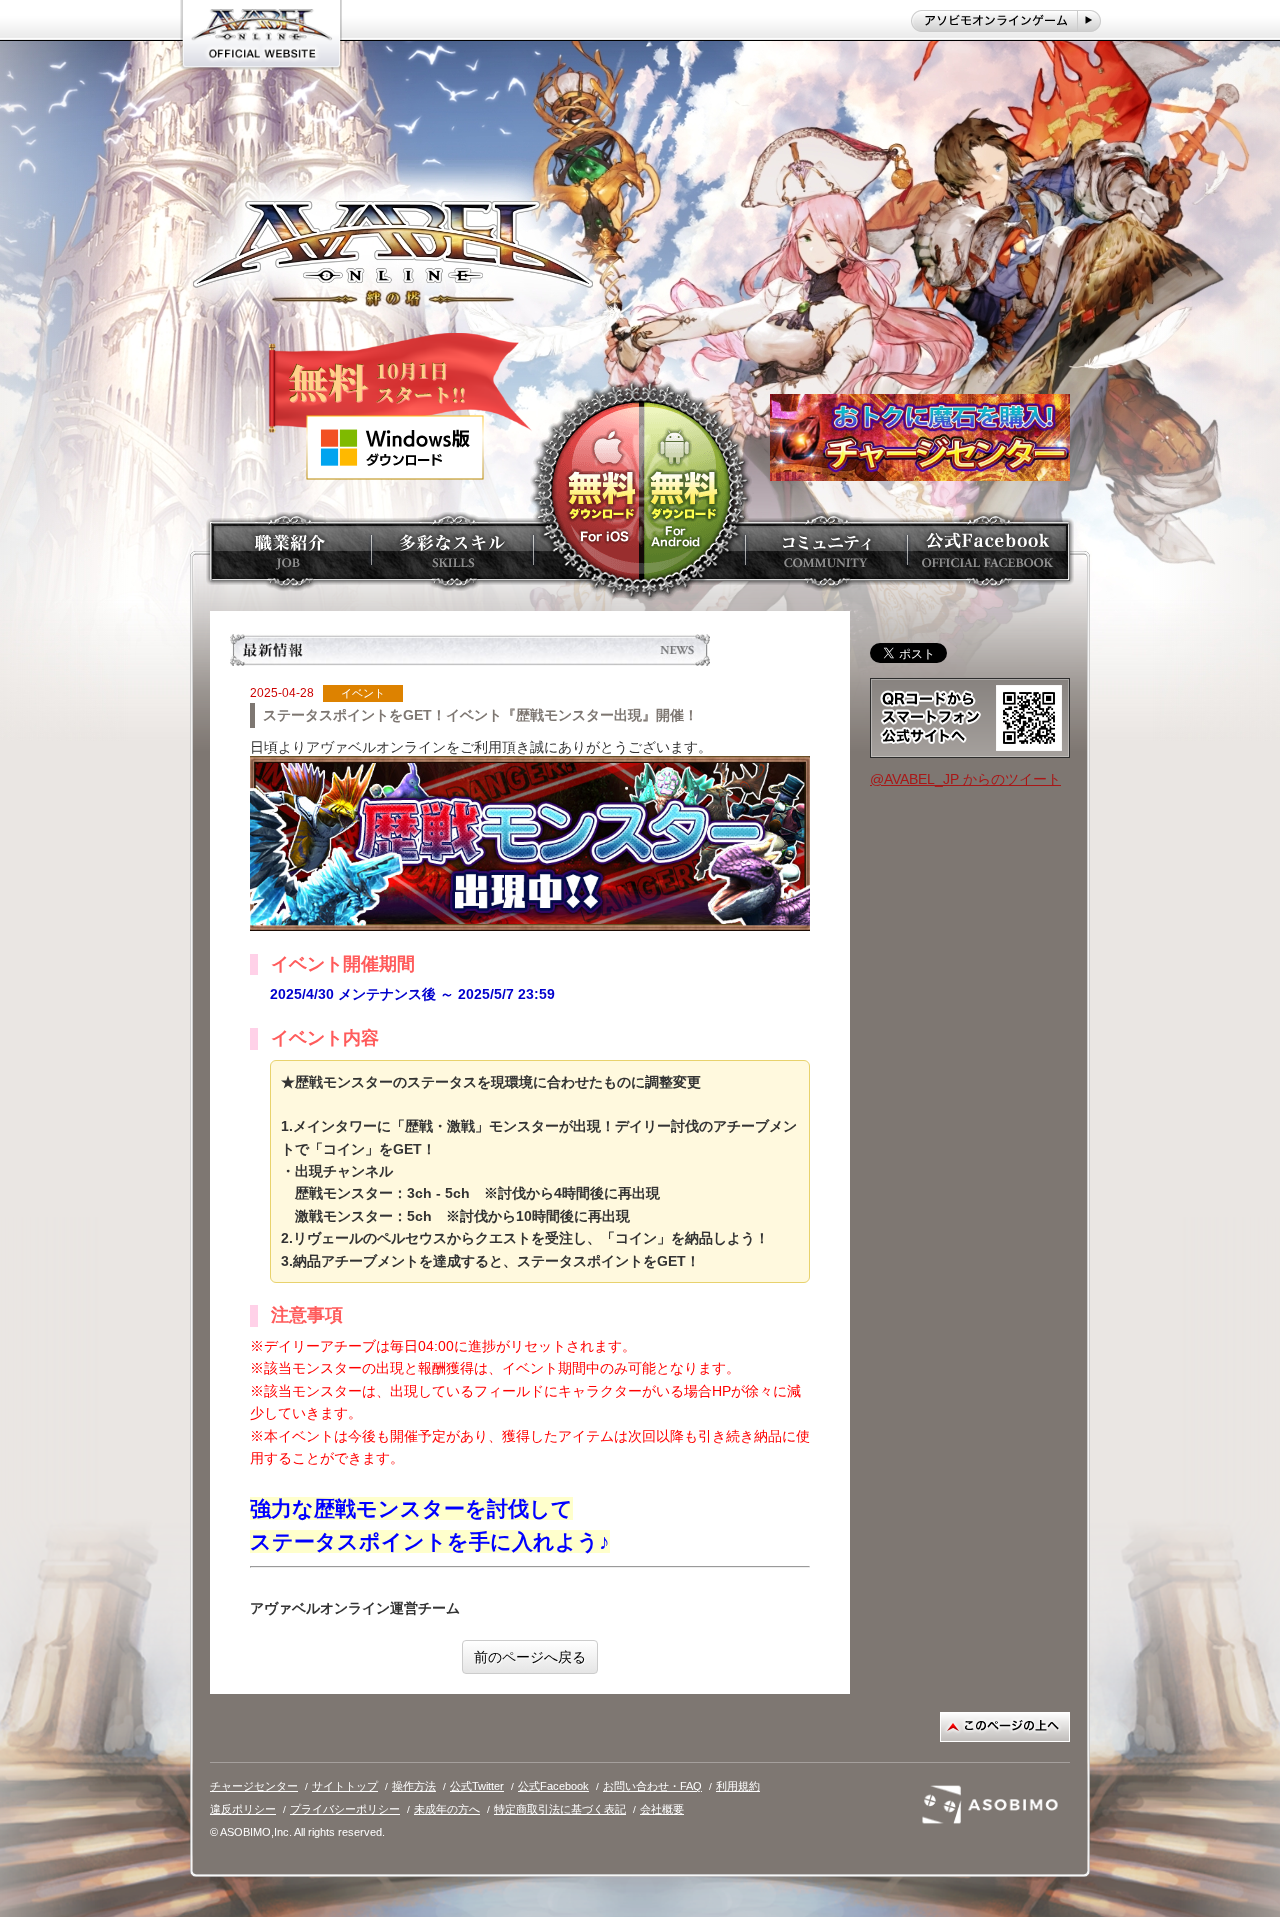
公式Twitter (477, 1786)
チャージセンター (254, 1786)
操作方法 (414, 1786)
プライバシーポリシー (345, 1809)
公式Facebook (553, 1786)
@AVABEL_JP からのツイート (965, 779)
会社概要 (662, 1809)
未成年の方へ (447, 1809)
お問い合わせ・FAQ (652, 1786)
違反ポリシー (243, 1809)
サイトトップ (345, 1786)
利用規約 (738, 1786)
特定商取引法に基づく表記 (560, 1809)
